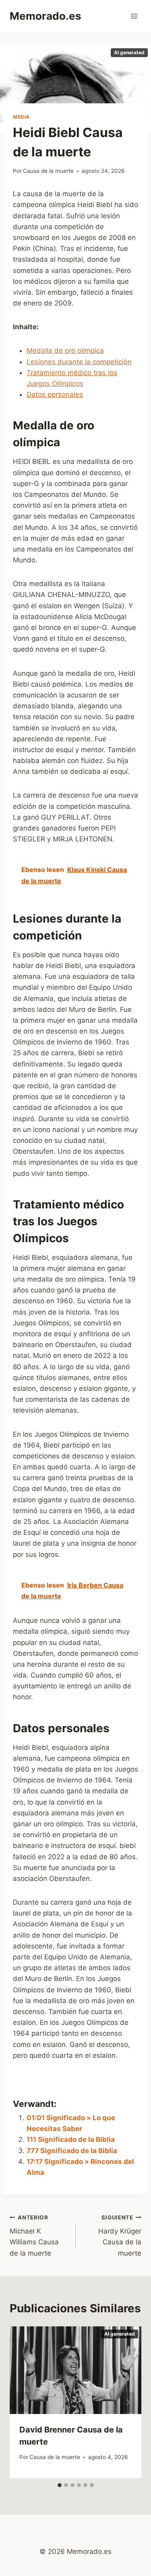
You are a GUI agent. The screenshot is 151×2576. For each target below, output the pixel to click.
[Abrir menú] (134, 16)
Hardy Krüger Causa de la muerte (120, 2236)
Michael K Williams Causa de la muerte (34, 2236)
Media (21, 117)
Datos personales (55, 394)
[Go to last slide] (23, 2403)
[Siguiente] (128, 2403)
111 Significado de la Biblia (71, 2139)
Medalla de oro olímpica (65, 351)
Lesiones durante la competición (79, 362)
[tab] (60, 2485)
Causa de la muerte (48, 171)
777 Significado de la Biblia (72, 2151)
